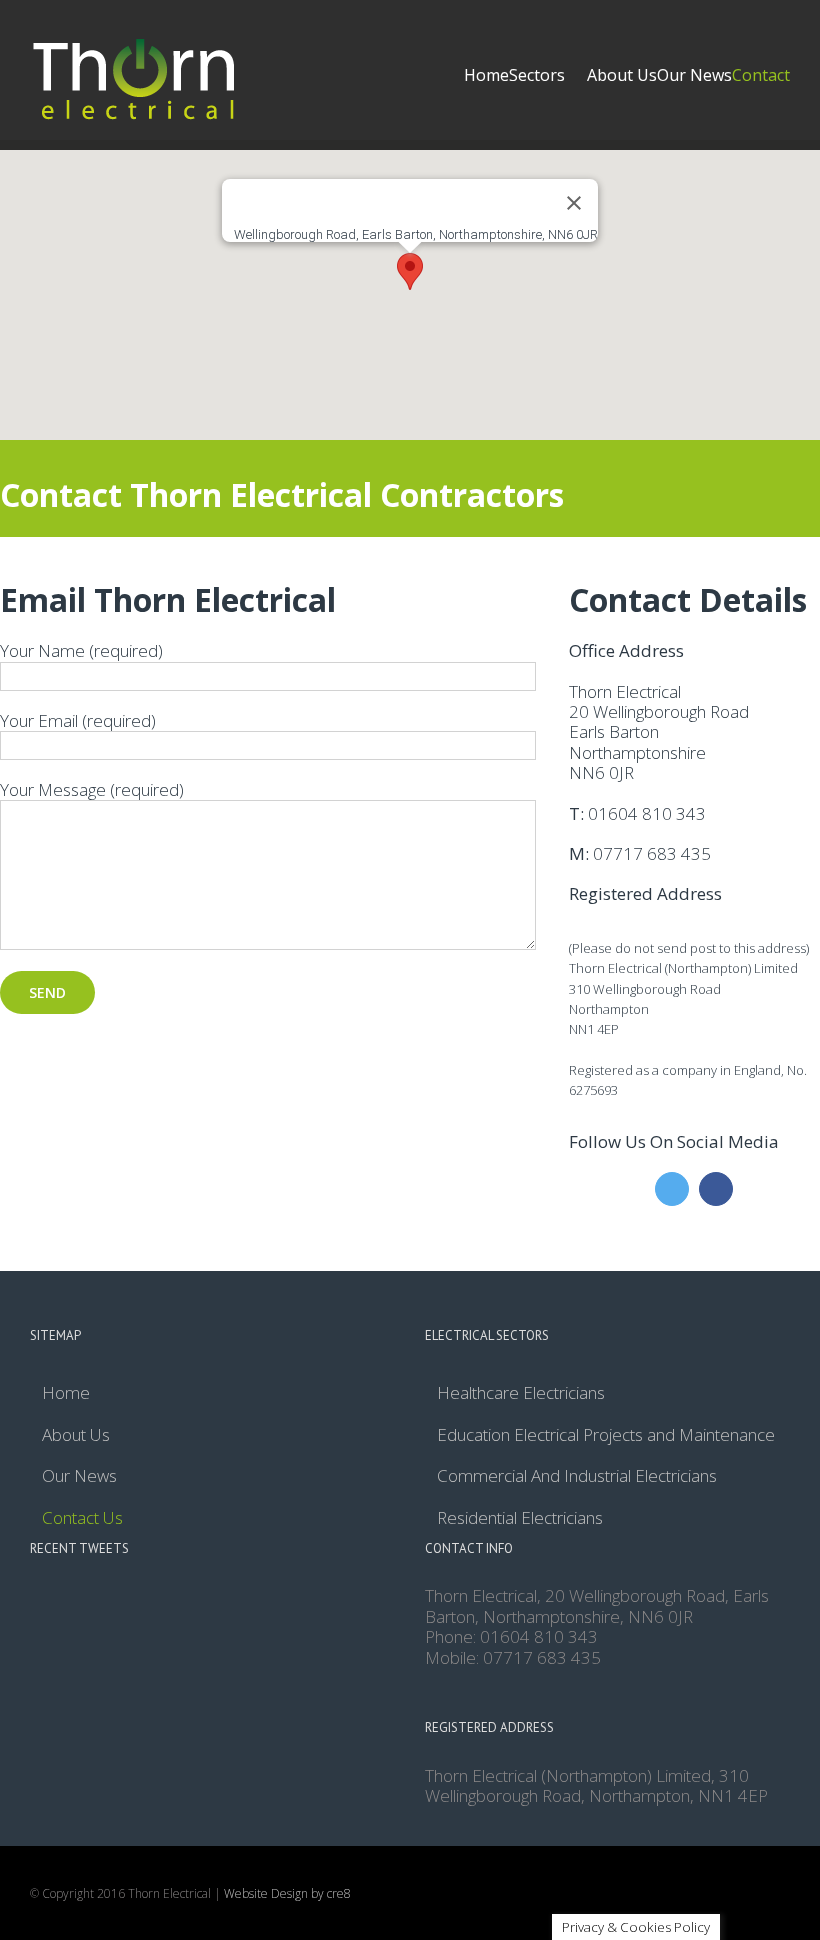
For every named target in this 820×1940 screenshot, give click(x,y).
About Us (76, 1435)
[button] (410, 271)
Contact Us (82, 1518)
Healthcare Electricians (521, 1393)
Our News (79, 1476)
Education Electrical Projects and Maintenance (606, 1435)
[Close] (574, 203)
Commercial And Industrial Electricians (577, 1476)
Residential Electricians (520, 1518)
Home (66, 1393)
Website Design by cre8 (287, 1893)
